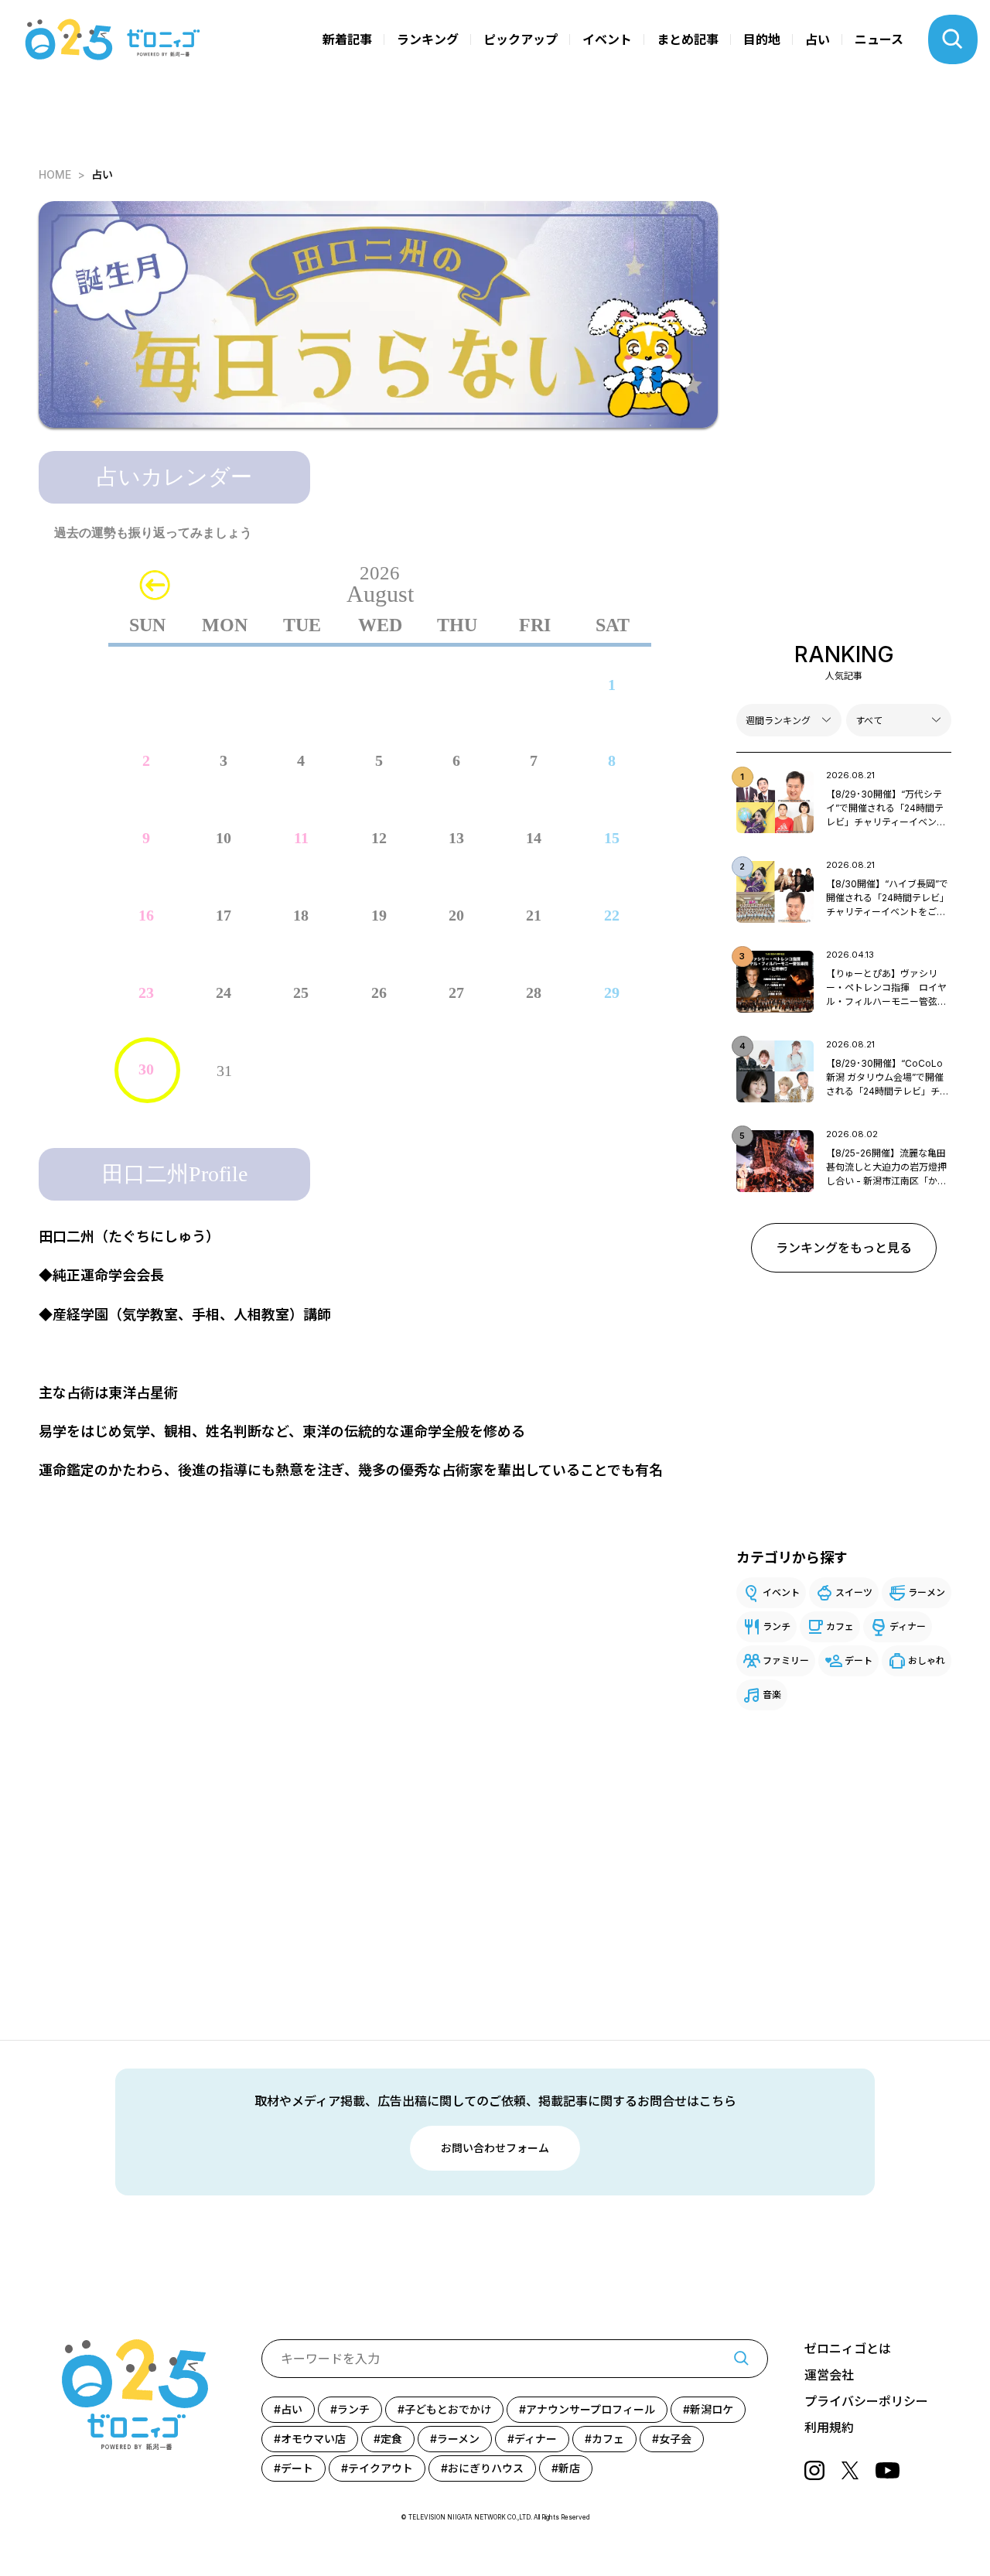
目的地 (762, 39)
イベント (607, 39)
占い (818, 39)
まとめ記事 (688, 39)
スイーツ (854, 1592)
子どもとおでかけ (448, 2409)
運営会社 (829, 2375)
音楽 (772, 1695)
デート (859, 1660)
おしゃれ (927, 1660)
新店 (569, 2468)
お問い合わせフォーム (495, 2148)
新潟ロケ (712, 2409)
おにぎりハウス (486, 2468)
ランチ (777, 1626)
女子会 (675, 2439)
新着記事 (347, 39)
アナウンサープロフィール (591, 2409)
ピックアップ (521, 39)
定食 (391, 2439)
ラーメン (927, 1592)
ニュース (879, 39)
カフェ (840, 1626)
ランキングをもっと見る (844, 1248)
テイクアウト (381, 2468)
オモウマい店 (313, 2439)
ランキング (428, 39)
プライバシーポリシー (866, 2401)
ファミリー (786, 1660)
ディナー (908, 1626)
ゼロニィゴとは (848, 2349)
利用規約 (829, 2427)
